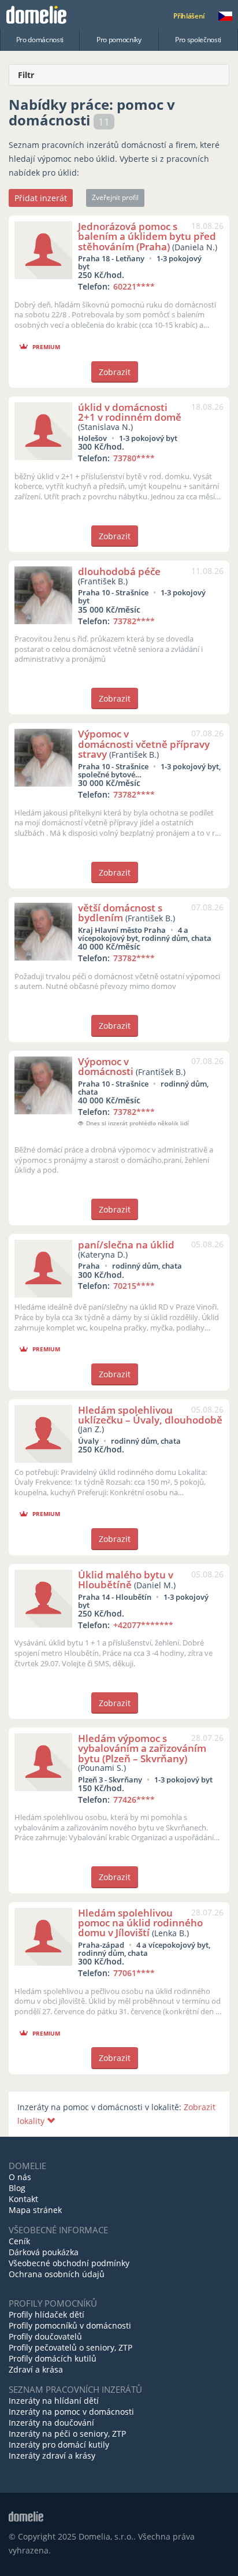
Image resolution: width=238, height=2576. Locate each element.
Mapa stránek (35, 2210)
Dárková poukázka (44, 2252)
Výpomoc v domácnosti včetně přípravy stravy (144, 744)
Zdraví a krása (36, 2369)
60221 (134, 286)
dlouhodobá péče (119, 571)
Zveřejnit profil (115, 197)
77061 (134, 1973)
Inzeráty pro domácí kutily (59, 2445)
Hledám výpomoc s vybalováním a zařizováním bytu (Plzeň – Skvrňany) (142, 1748)
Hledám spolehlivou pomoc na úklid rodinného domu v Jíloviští (140, 1923)
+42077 (143, 1625)
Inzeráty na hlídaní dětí (54, 2401)
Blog (17, 2188)
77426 (134, 1800)
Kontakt (23, 2199)
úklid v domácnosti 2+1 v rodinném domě (130, 412)
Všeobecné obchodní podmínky (69, 2263)
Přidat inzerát (41, 198)
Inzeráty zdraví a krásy (52, 2455)
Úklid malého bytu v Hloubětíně (126, 1580)
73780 (134, 458)
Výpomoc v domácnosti (106, 1066)
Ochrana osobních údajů (57, 2274)
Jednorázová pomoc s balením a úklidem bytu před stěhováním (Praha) (147, 236)
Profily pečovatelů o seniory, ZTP (70, 2347)
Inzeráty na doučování (51, 2423)
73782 (134, 621)
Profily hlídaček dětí (47, 2314)
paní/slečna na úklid (126, 1245)
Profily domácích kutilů (53, 2358)
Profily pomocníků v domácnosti (70, 2325)
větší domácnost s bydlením (120, 913)
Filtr (26, 75)
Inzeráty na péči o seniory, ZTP (67, 2434)
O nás (20, 2177)
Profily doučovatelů (45, 2336)
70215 (134, 1286)
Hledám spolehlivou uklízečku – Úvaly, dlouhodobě (150, 1415)
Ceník (19, 2241)
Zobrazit (115, 372)
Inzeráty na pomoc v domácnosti (71, 2412)
